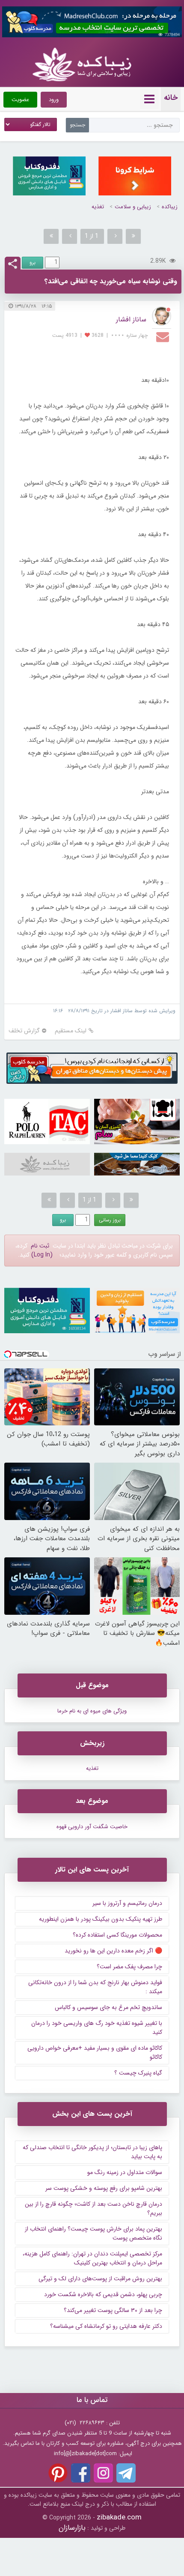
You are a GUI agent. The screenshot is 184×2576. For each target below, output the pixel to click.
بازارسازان (72, 2528)
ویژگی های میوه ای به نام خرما (92, 1711)
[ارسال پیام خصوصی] (164, 336)
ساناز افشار (131, 319)
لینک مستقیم (71, 1031)
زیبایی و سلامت (133, 207)
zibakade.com (119, 2518)
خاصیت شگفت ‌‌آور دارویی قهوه (92, 1827)
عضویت (20, 100)
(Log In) (42, 1255)
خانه (171, 98)
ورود (54, 100)
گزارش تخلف (24, 1031)
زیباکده (170, 207)
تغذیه (98, 207)
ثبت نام (40, 1246)
